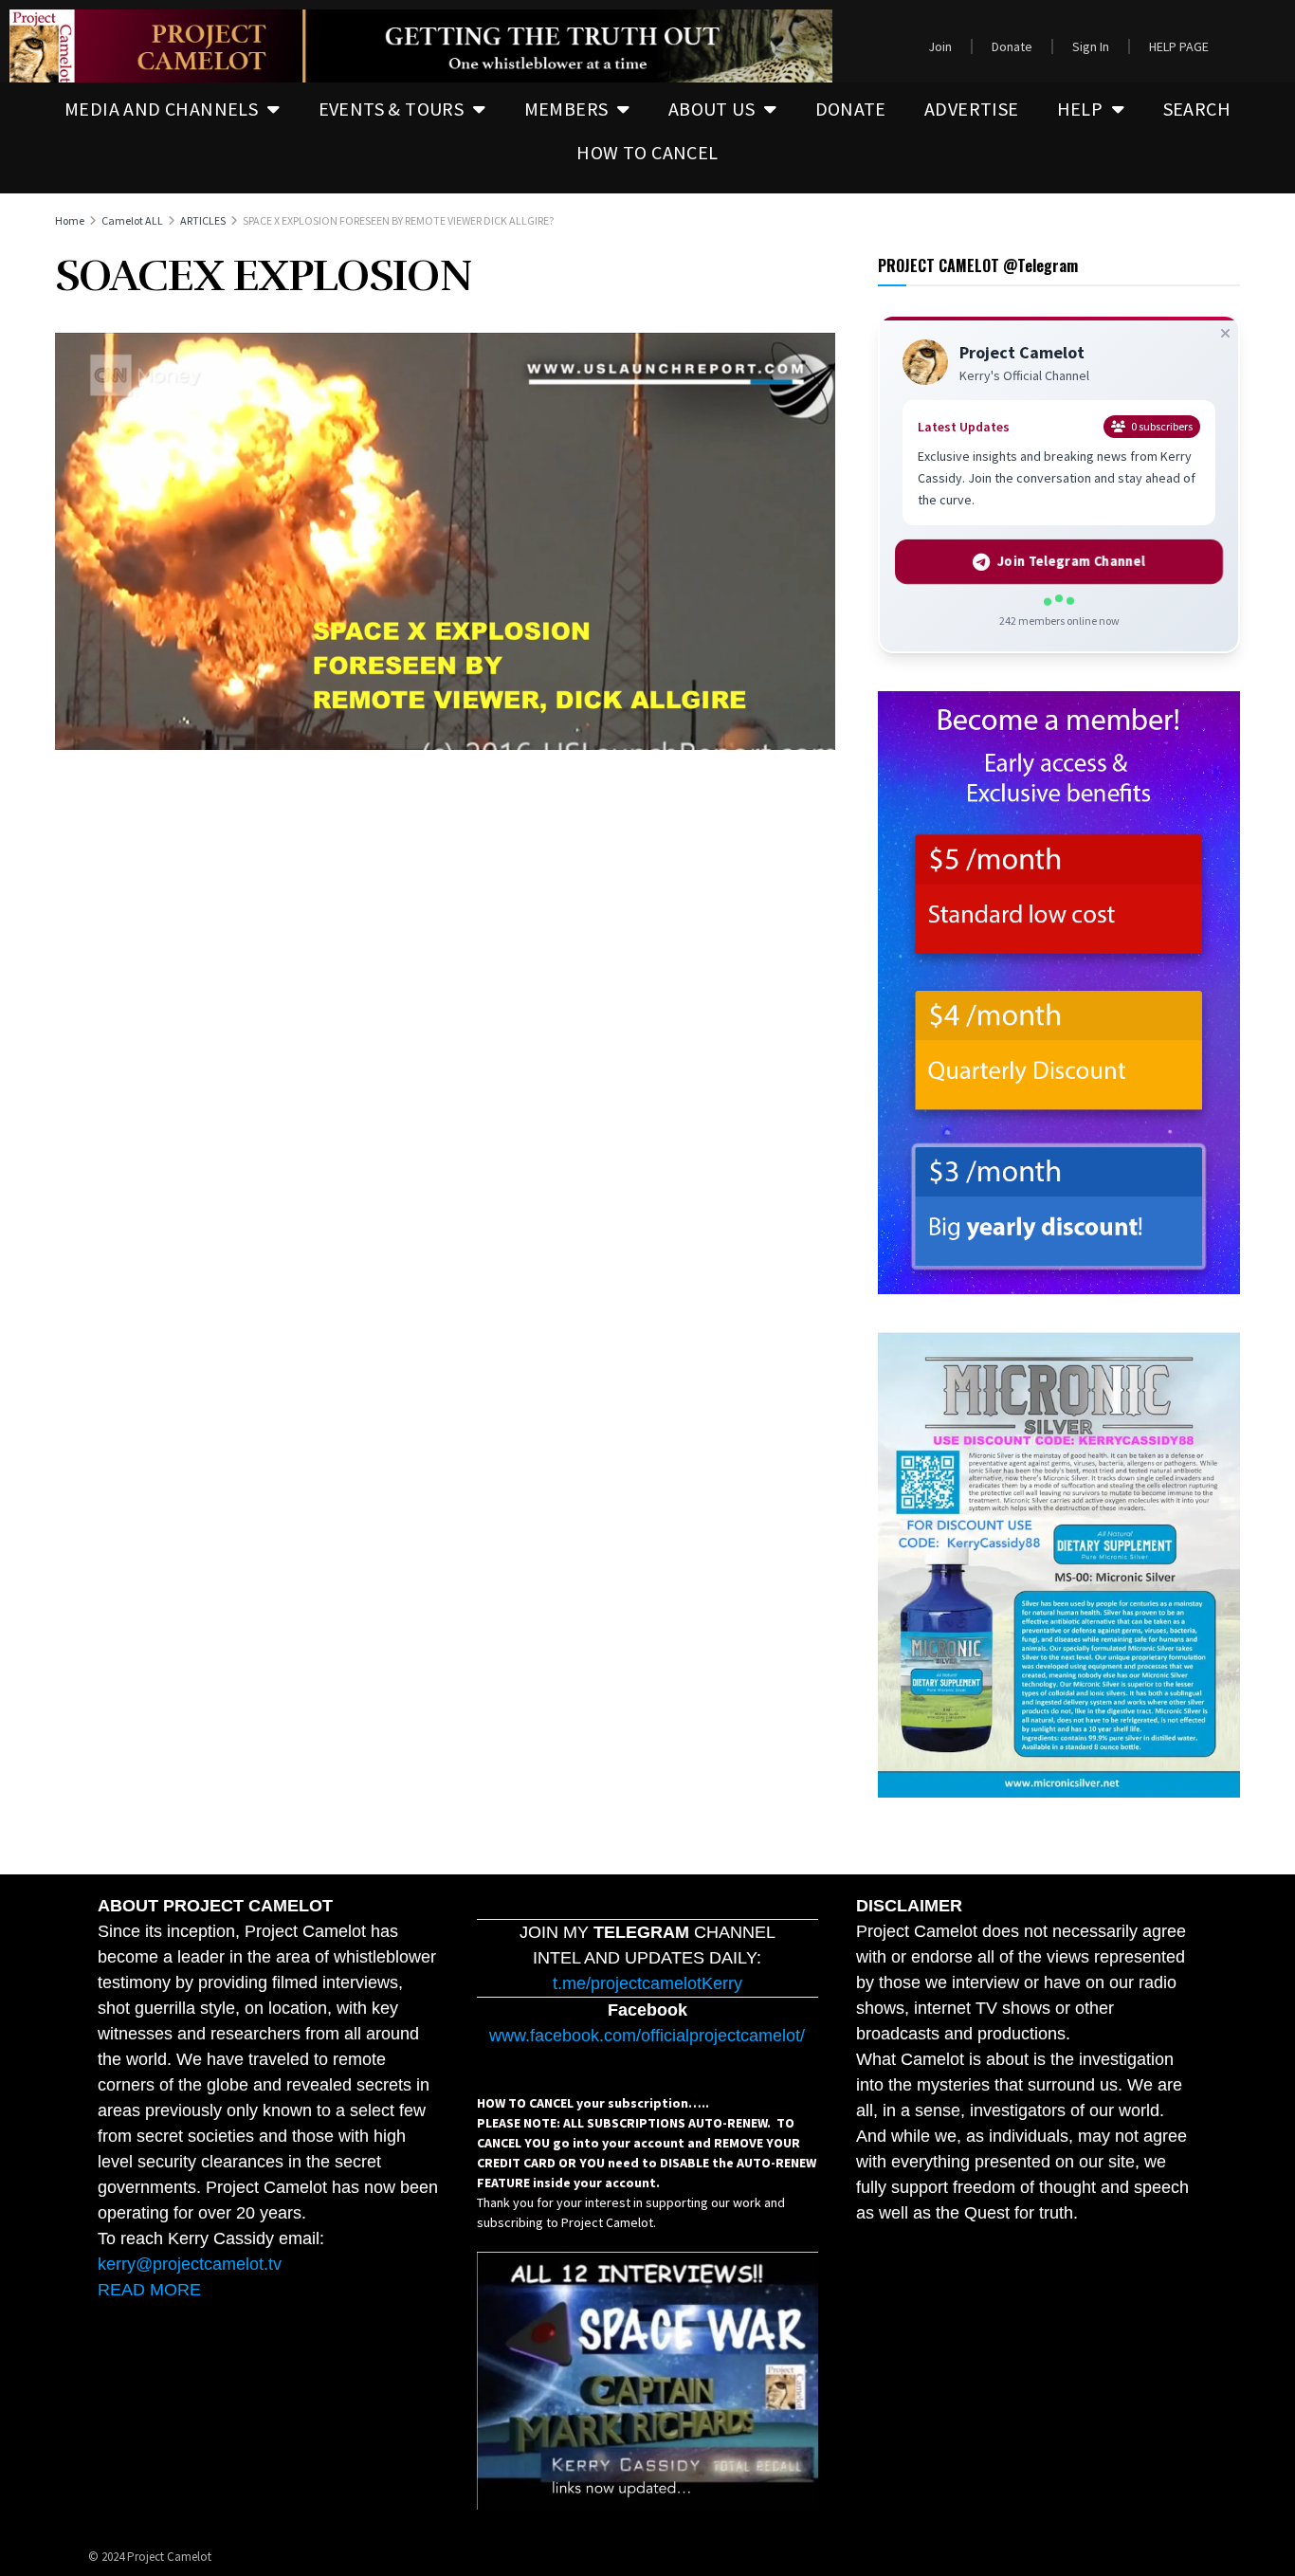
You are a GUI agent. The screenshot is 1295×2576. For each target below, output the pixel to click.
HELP (1080, 109)
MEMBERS (566, 109)
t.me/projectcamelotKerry (647, 1983)
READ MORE (149, 2290)
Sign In (1091, 46)
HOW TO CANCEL (647, 152)
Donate (1012, 46)
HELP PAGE (1179, 46)
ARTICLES (203, 220)
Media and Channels (161, 109)
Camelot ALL (132, 220)
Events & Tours (392, 109)
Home (70, 220)
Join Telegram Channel (1071, 561)
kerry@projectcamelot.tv (190, 2264)
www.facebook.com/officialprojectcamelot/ (647, 2036)
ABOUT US (711, 109)
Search (1197, 109)
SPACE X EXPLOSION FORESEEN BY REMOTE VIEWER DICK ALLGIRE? (398, 220)
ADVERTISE (972, 109)
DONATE (851, 109)
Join (940, 46)
